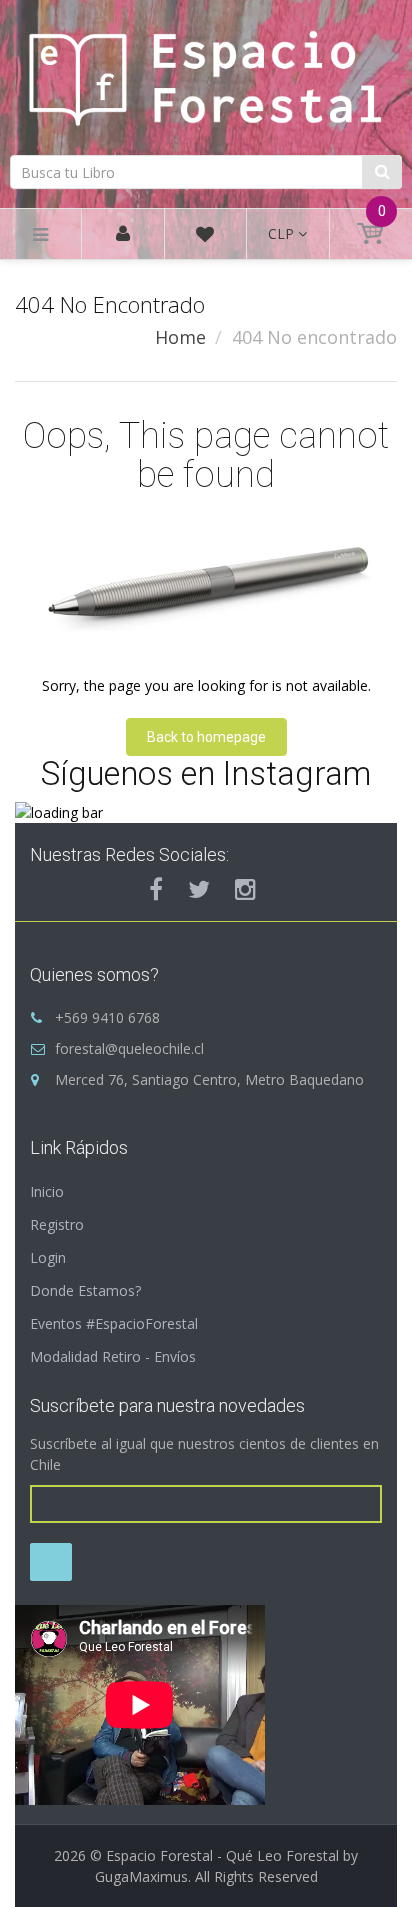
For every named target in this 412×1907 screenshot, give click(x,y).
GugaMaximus (141, 1876)
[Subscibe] (51, 1562)
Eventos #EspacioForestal (114, 1323)
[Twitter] (199, 889)
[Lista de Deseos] (205, 237)
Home (180, 337)
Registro (57, 1224)
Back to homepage (206, 737)
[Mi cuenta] (123, 234)
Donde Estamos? (85, 1290)
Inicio (47, 1191)
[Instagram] (245, 889)
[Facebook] (156, 889)
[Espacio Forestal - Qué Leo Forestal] (206, 74)
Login (48, 1257)
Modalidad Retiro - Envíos (113, 1356)
